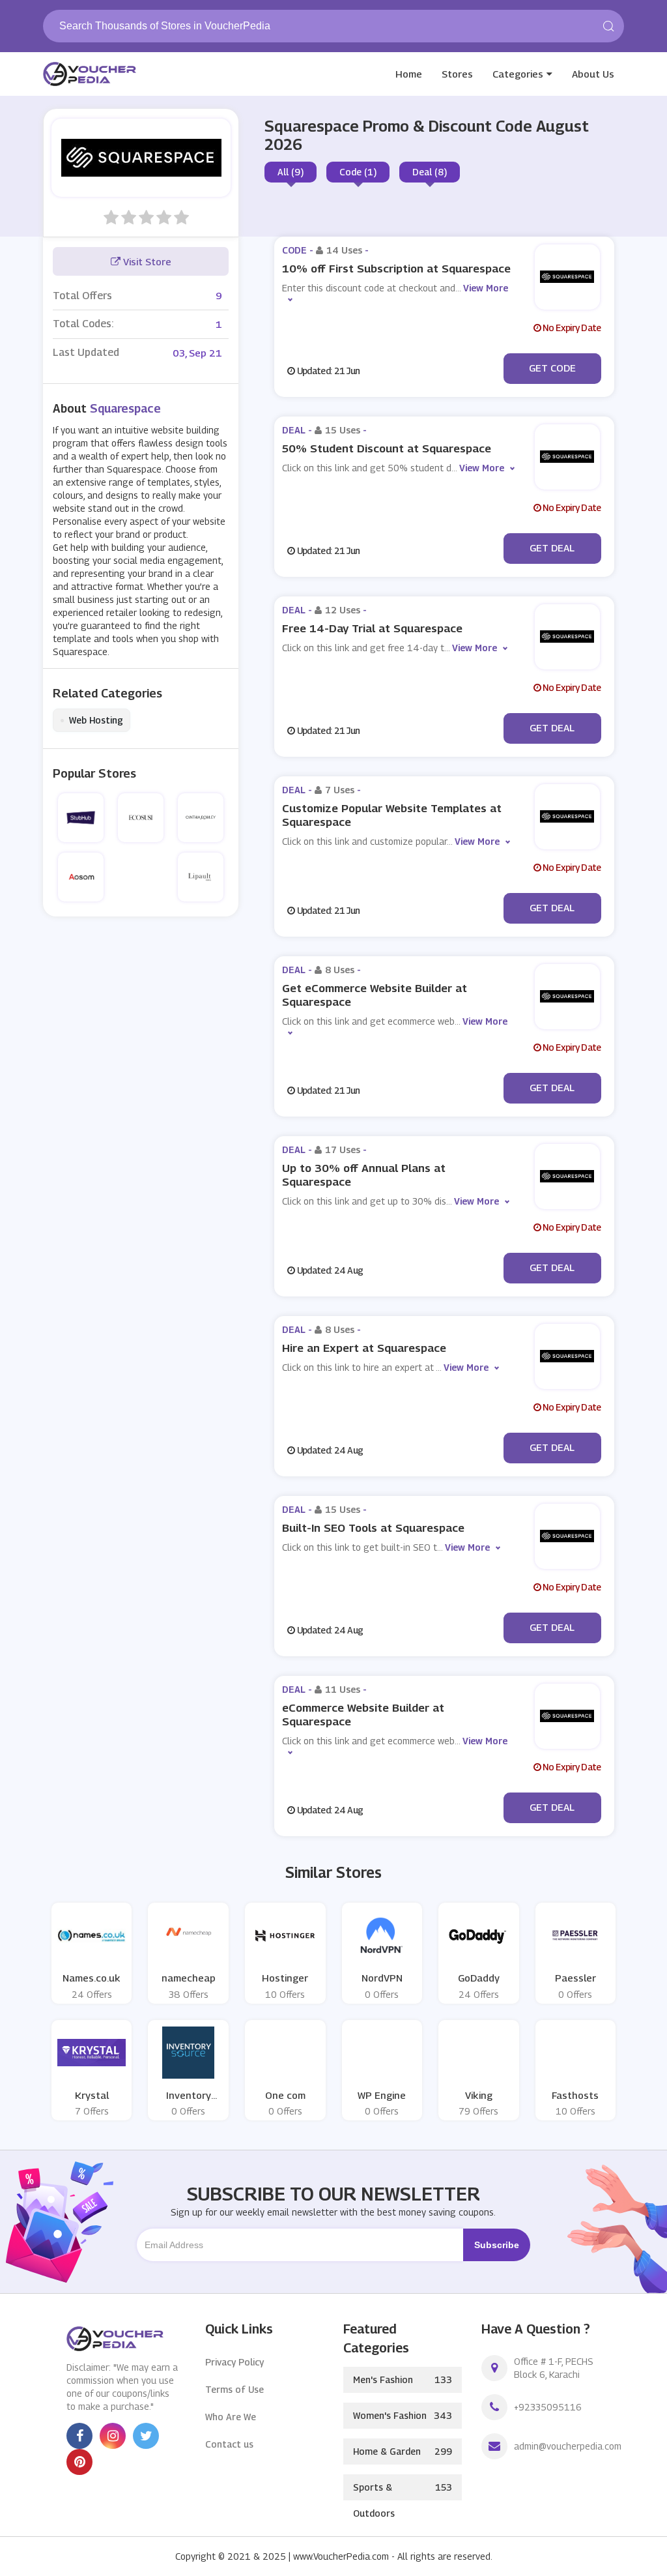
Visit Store (146, 261)
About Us (593, 74)
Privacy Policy (234, 2362)
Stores (457, 74)
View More (482, 468)
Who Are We (231, 2417)
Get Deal (552, 548)
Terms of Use (234, 2389)
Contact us (229, 2444)
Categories (518, 74)
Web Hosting (92, 720)
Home (409, 74)
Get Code (552, 368)
